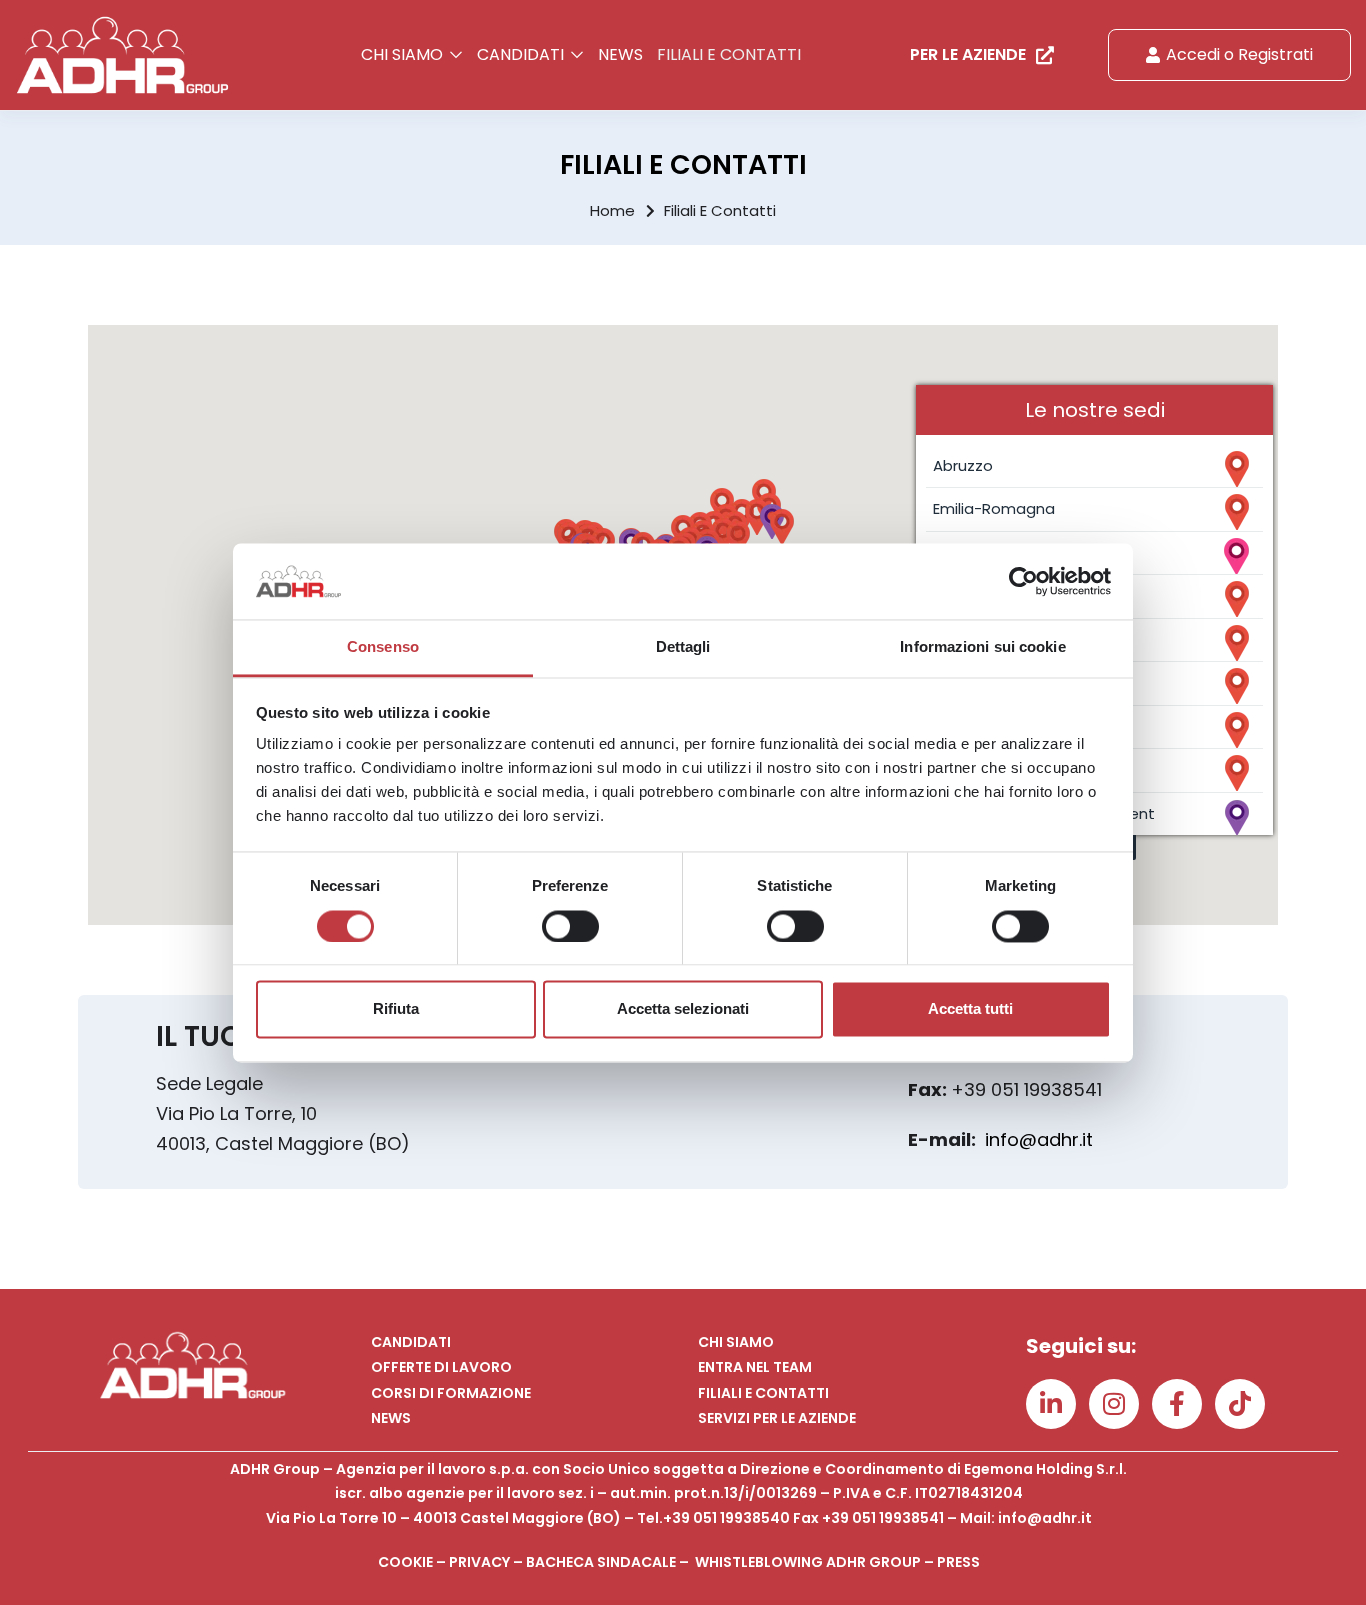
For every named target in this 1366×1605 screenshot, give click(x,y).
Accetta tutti (970, 1009)
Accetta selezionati (683, 1009)
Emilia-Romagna (994, 508)
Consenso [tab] (383, 647)
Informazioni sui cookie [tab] (982, 647)
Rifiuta (396, 1009)
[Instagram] (1114, 1404)
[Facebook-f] (1177, 1404)
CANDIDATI (522, 54)
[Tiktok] (1240, 1404)
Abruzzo (963, 465)
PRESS (958, 1562)
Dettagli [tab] (683, 647)
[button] (782, 526)
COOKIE (405, 1562)
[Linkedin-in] (1051, 1404)
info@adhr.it (1039, 1139)
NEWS (620, 54)
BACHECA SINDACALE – (610, 1562)
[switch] (570, 926)
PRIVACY (479, 1562)
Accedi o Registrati (1239, 54)
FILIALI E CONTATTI (729, 54)
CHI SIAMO (404, 54)
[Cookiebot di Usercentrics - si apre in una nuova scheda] (1023, 581)
